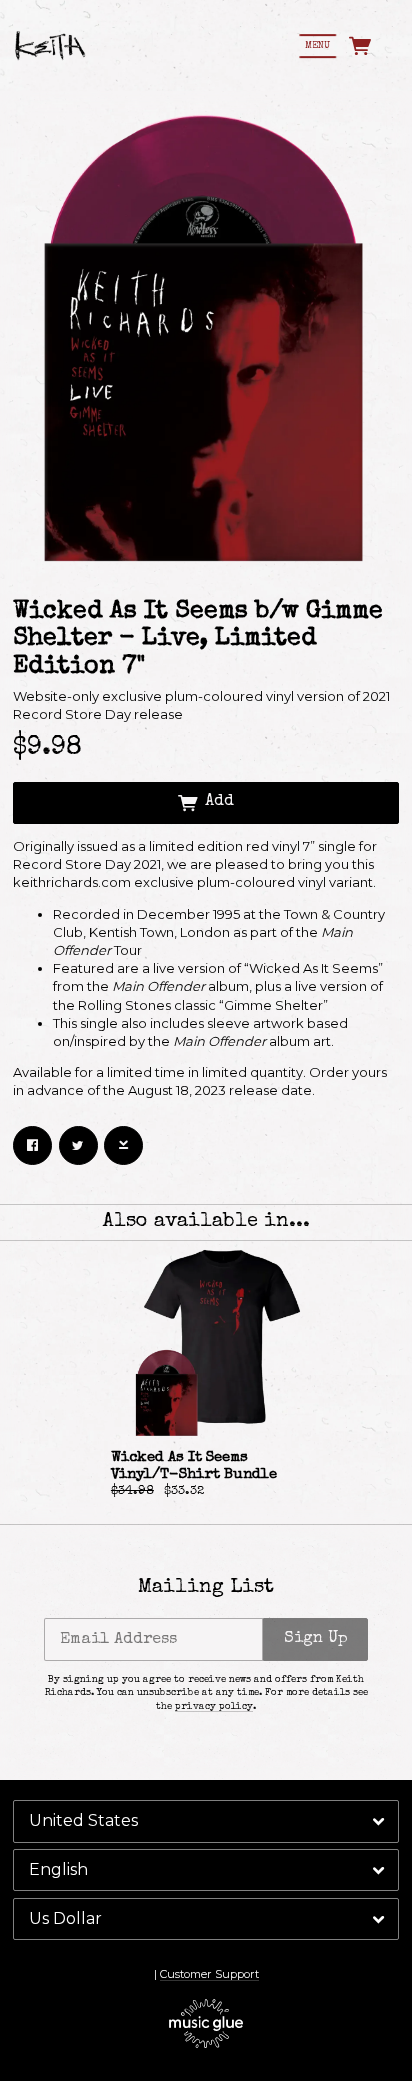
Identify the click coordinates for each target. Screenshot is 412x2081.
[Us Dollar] (206, 1919)
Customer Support (209, 1974)
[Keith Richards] (50, 46)
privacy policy (214, 1707)
